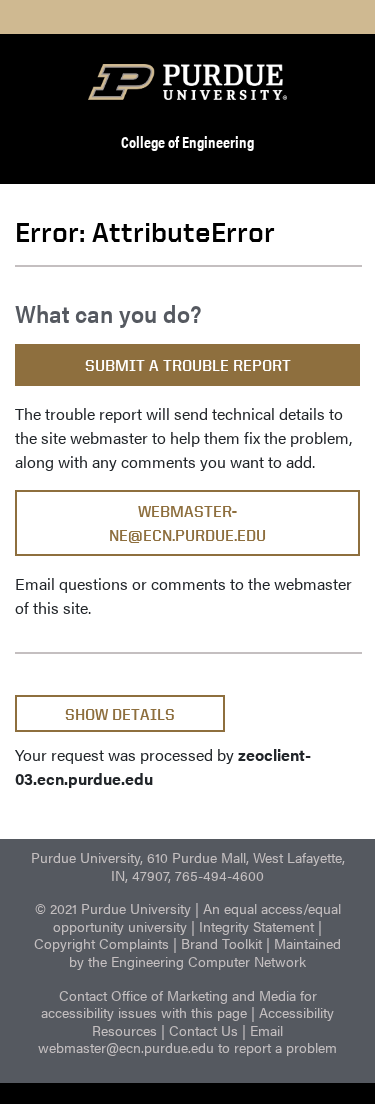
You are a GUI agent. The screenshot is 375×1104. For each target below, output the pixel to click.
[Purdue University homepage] (188, 82)
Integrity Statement (256, 926)
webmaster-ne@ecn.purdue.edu (187, 523)
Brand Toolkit (221, 943)
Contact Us (203, 1030)
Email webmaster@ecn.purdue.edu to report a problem (187, 1039)
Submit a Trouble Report (188, 365)
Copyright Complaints (101, 943)
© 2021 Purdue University (113, 908)
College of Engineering (187, 141)
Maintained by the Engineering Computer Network (205, 952)
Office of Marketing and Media (203, 995)
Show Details (120, 714)
